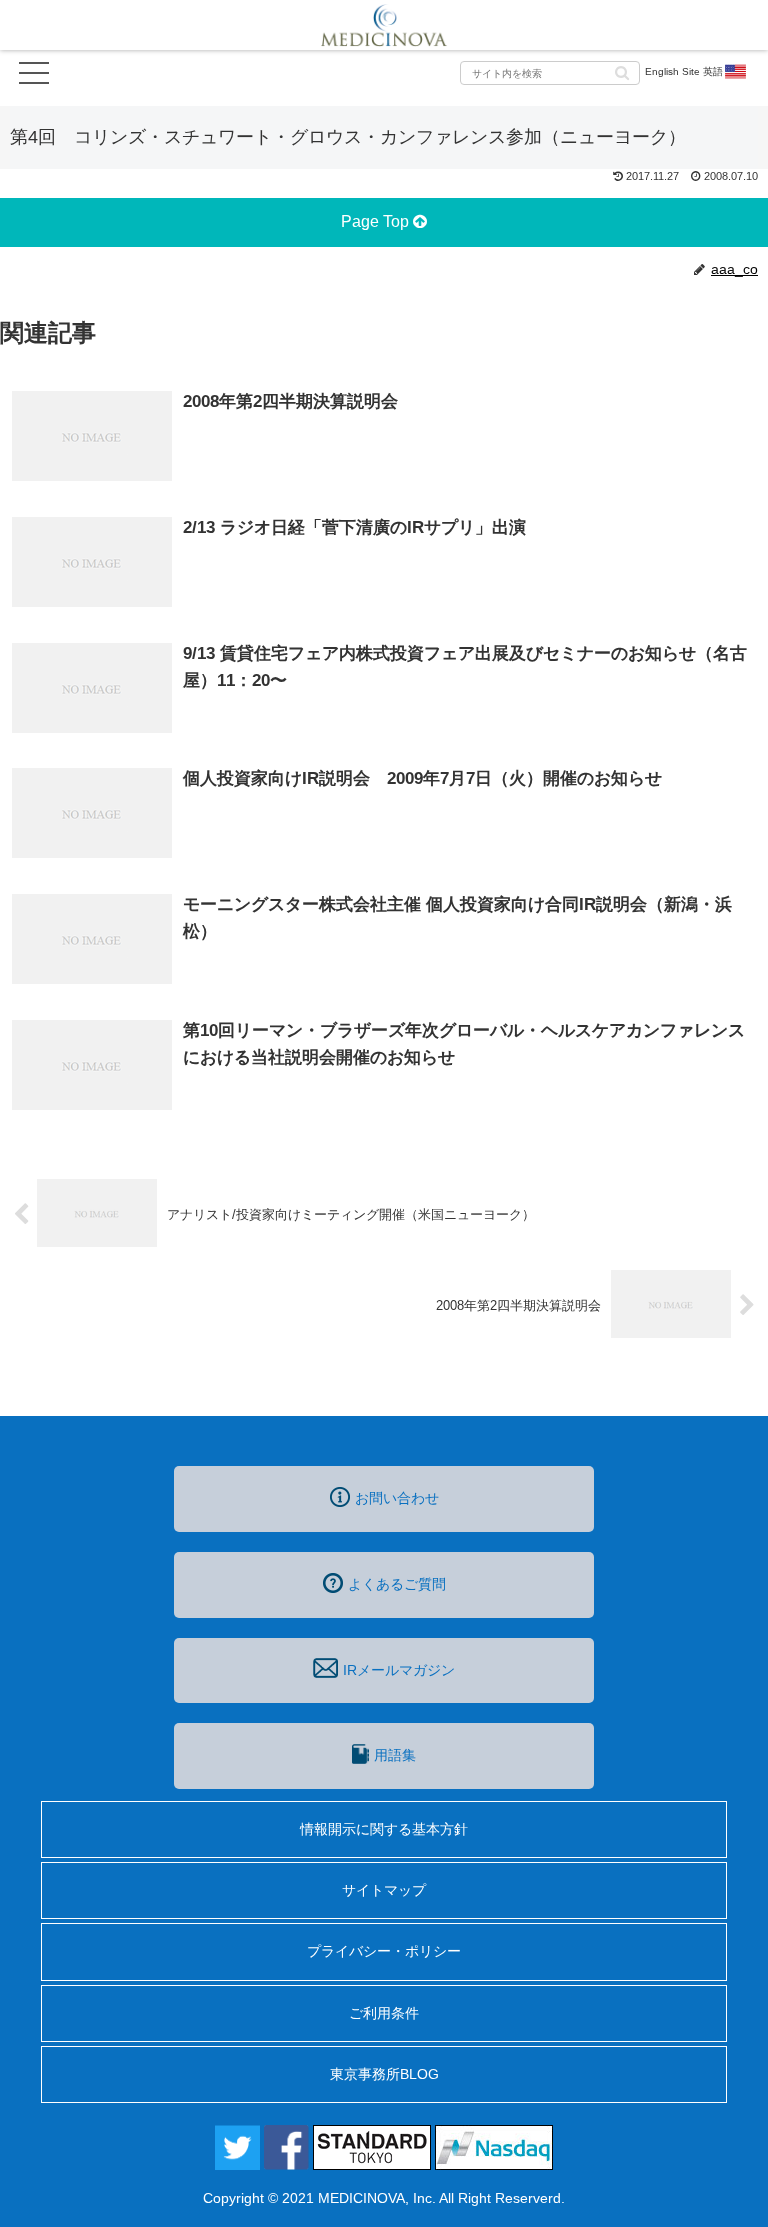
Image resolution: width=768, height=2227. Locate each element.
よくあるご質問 (397, 1584)
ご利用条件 (384, 2013)
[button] (622, 71)
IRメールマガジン (399, 1670)
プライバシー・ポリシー (384, 1951)
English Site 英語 (684, 71)
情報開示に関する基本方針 (384, 1829)
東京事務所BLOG (384, 2074)
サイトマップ (384, 1890)
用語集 (395, 1755)
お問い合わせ (397, 1498)
